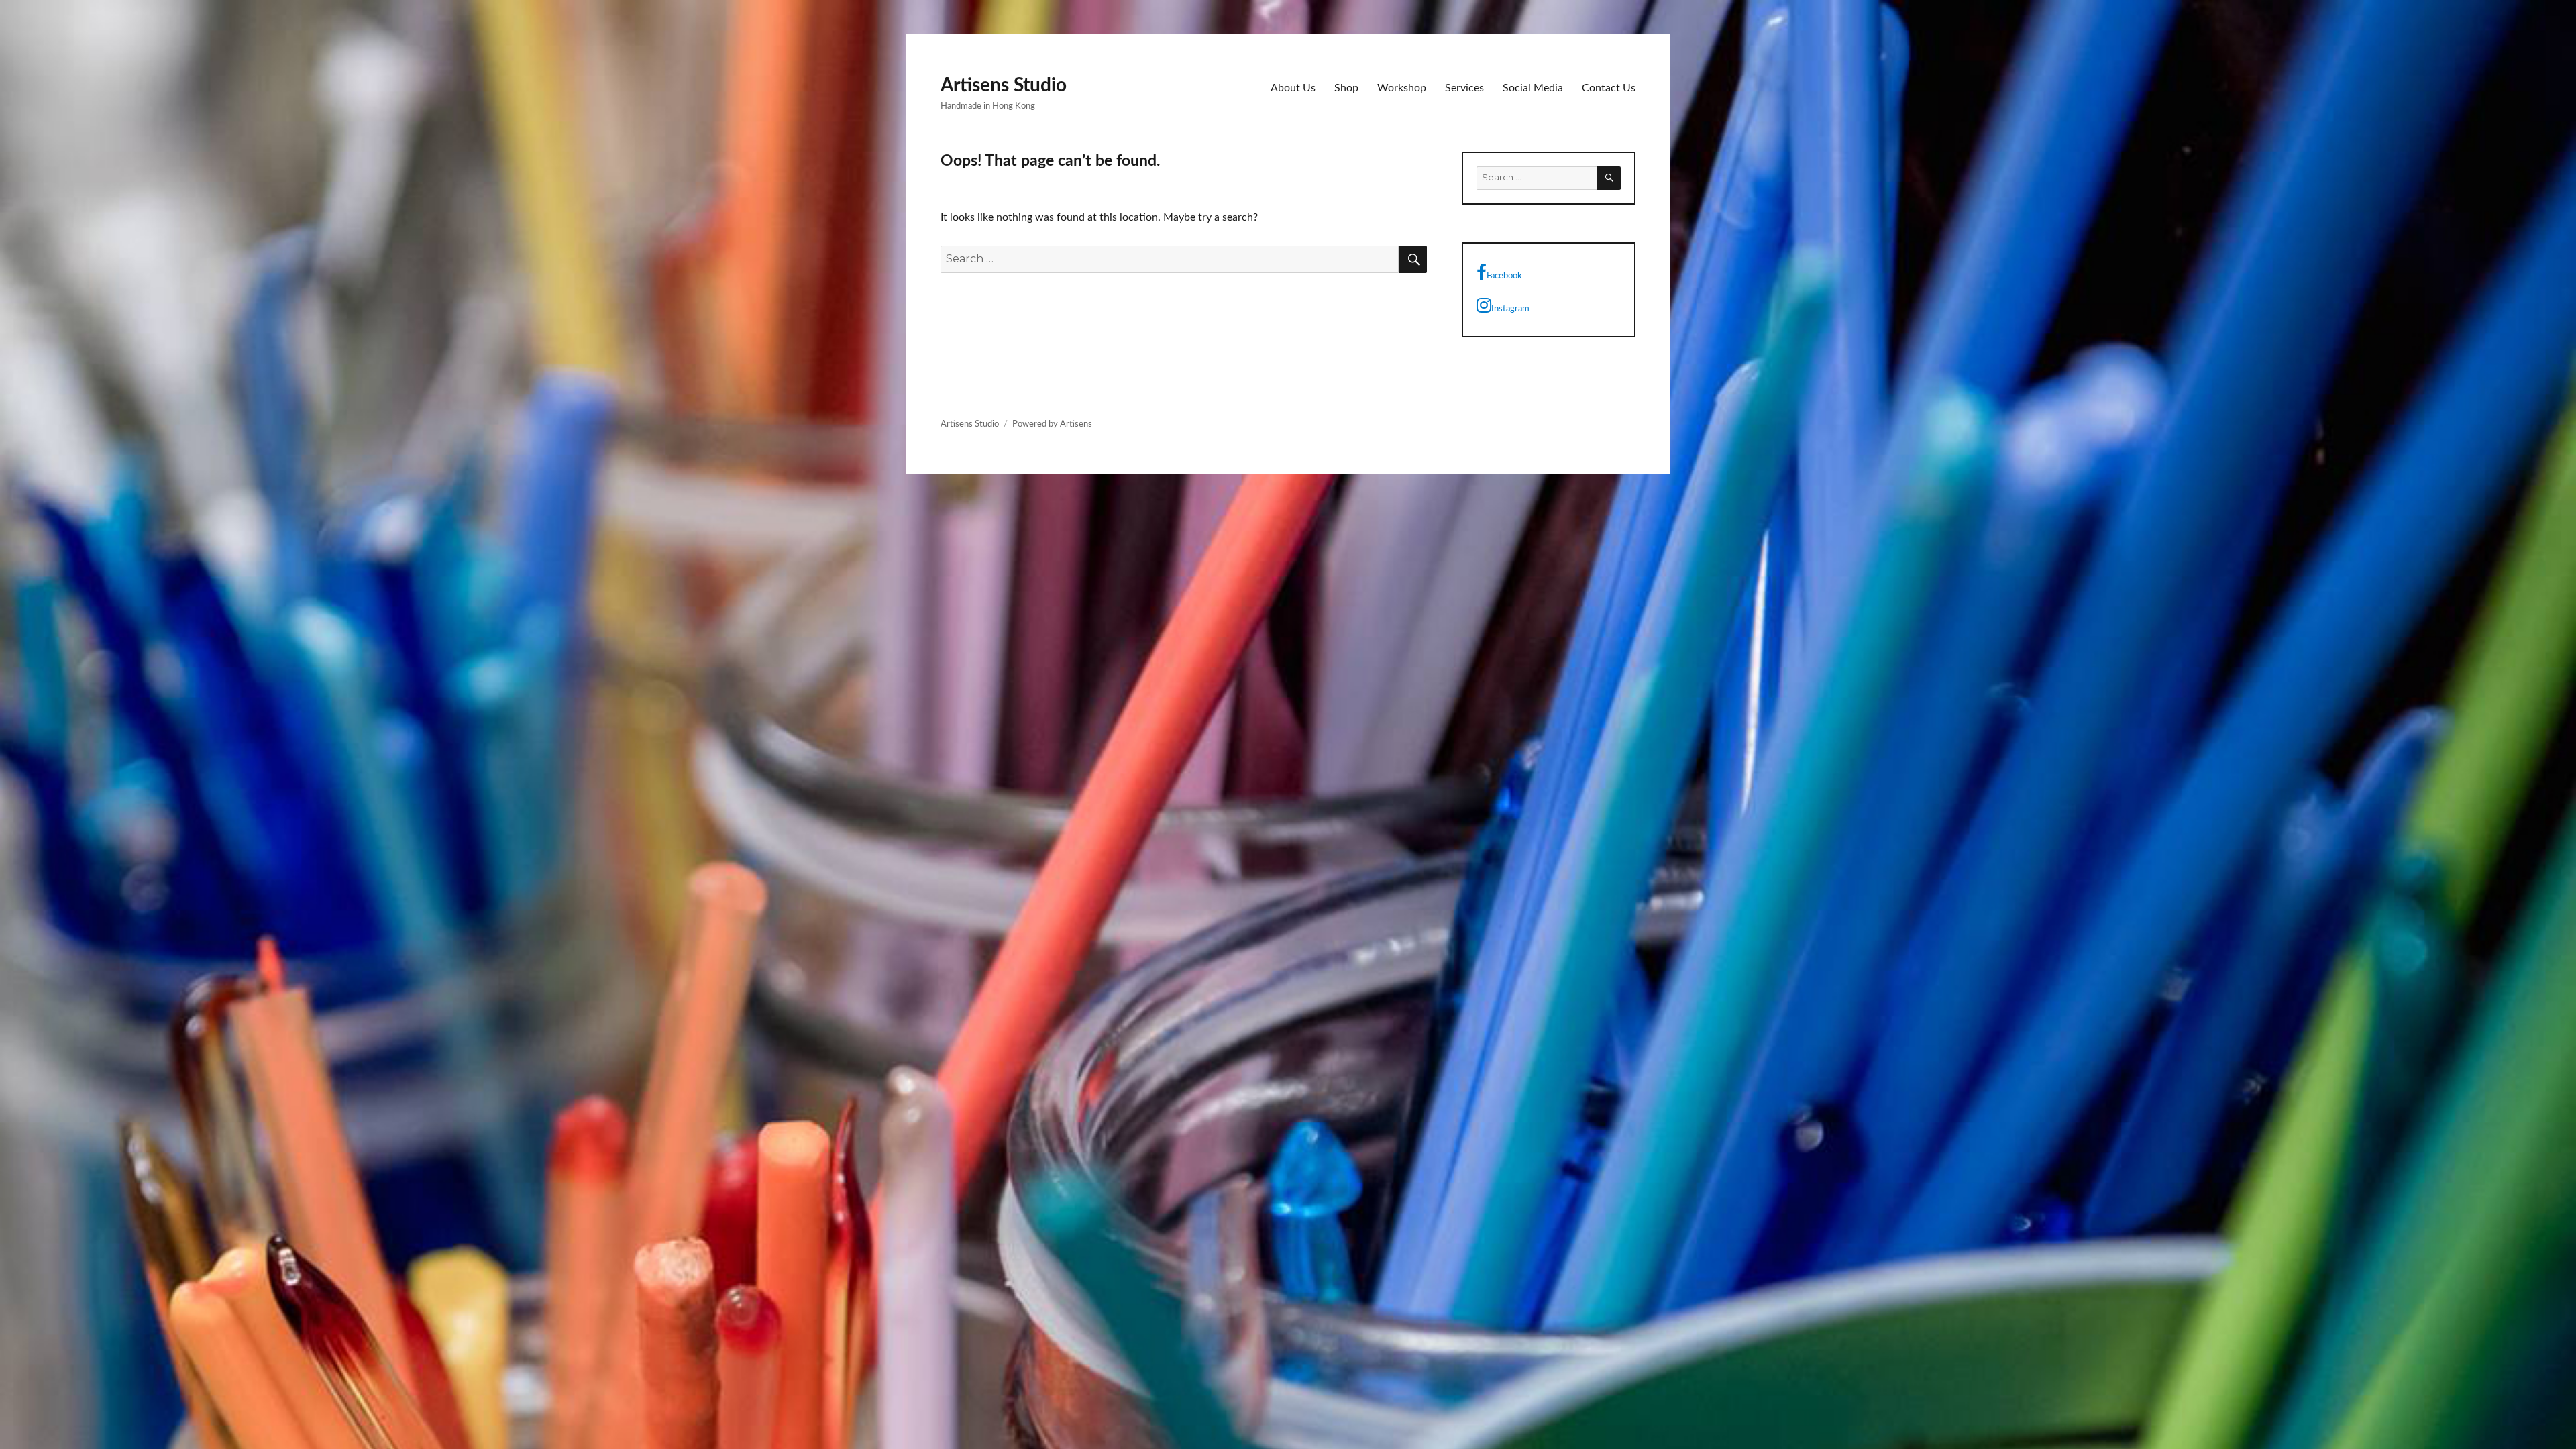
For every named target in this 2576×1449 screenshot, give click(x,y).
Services (1464, 88)
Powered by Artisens (1052, 424)
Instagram (1510, 309)
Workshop (1402, 88)
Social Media (1533, 88)
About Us (1293, 88)
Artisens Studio (1004, 85)
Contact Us (1609, 88)
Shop (1346, 88)
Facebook (1504, 276)
